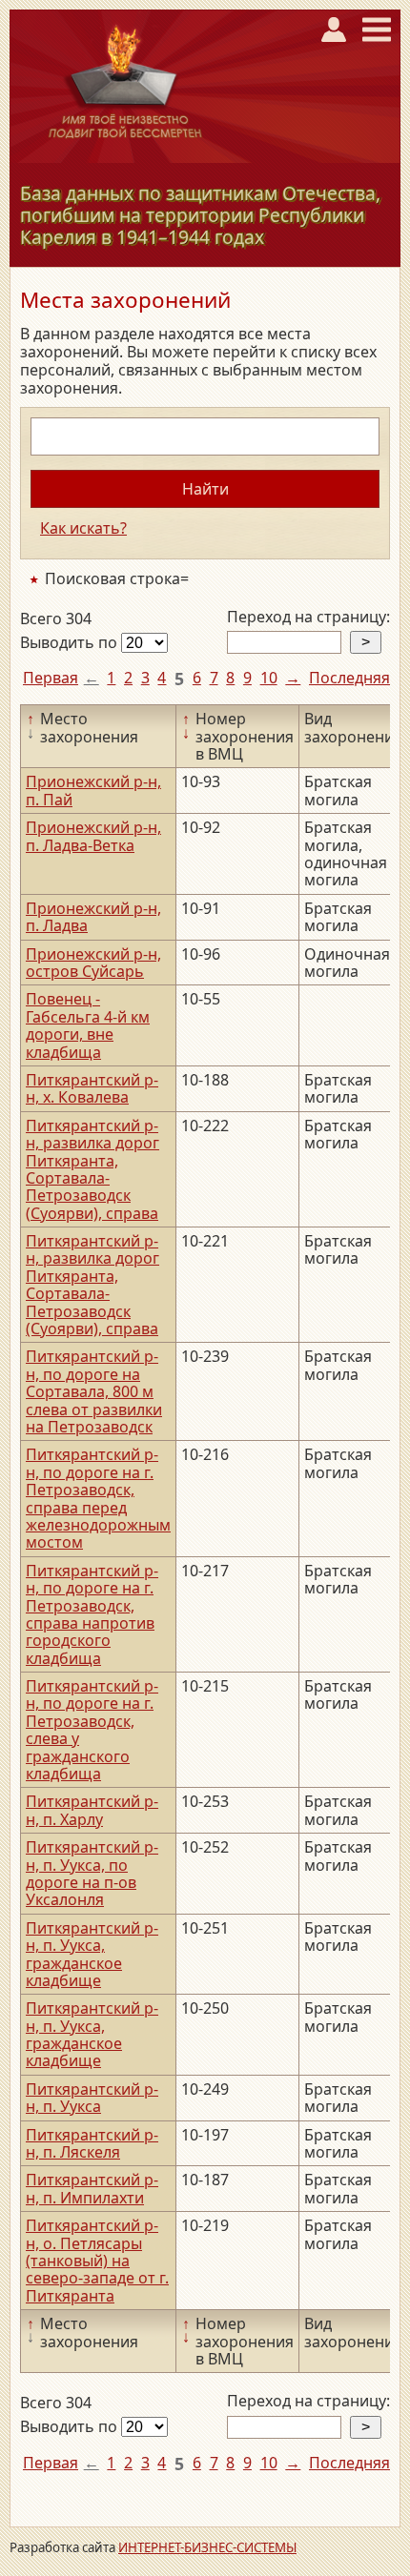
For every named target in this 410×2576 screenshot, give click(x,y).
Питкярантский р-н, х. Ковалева (92, 1088)
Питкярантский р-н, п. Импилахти (92, 2188)
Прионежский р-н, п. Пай (93, 790)
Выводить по (71, 642)
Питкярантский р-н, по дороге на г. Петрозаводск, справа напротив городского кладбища (92, 1614)
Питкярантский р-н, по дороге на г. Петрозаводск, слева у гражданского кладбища (92, 1730)
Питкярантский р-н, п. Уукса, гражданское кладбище (92, 1954)
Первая (51, 678)
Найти (205, 489)
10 (269, 678)
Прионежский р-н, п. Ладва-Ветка (93, 836)
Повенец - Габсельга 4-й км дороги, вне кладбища (88, 1025)
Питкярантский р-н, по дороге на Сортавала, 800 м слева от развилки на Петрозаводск (94, 1391)
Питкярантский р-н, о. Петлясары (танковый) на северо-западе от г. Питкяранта (97, 2261)
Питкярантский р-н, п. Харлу (92, 1810)
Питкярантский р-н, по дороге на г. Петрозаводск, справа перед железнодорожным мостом (98, 1498)
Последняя (349, 678)
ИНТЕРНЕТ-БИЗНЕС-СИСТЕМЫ (207, 2547)
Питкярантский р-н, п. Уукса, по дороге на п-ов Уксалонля (92, 1873)
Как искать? (83, 528)
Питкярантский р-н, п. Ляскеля (92, 2143)
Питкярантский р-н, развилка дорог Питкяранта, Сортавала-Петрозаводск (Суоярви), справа (92, 1169)
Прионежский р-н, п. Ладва (93, 917)
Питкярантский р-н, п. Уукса (92, 2098)
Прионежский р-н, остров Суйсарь (93, 963)
